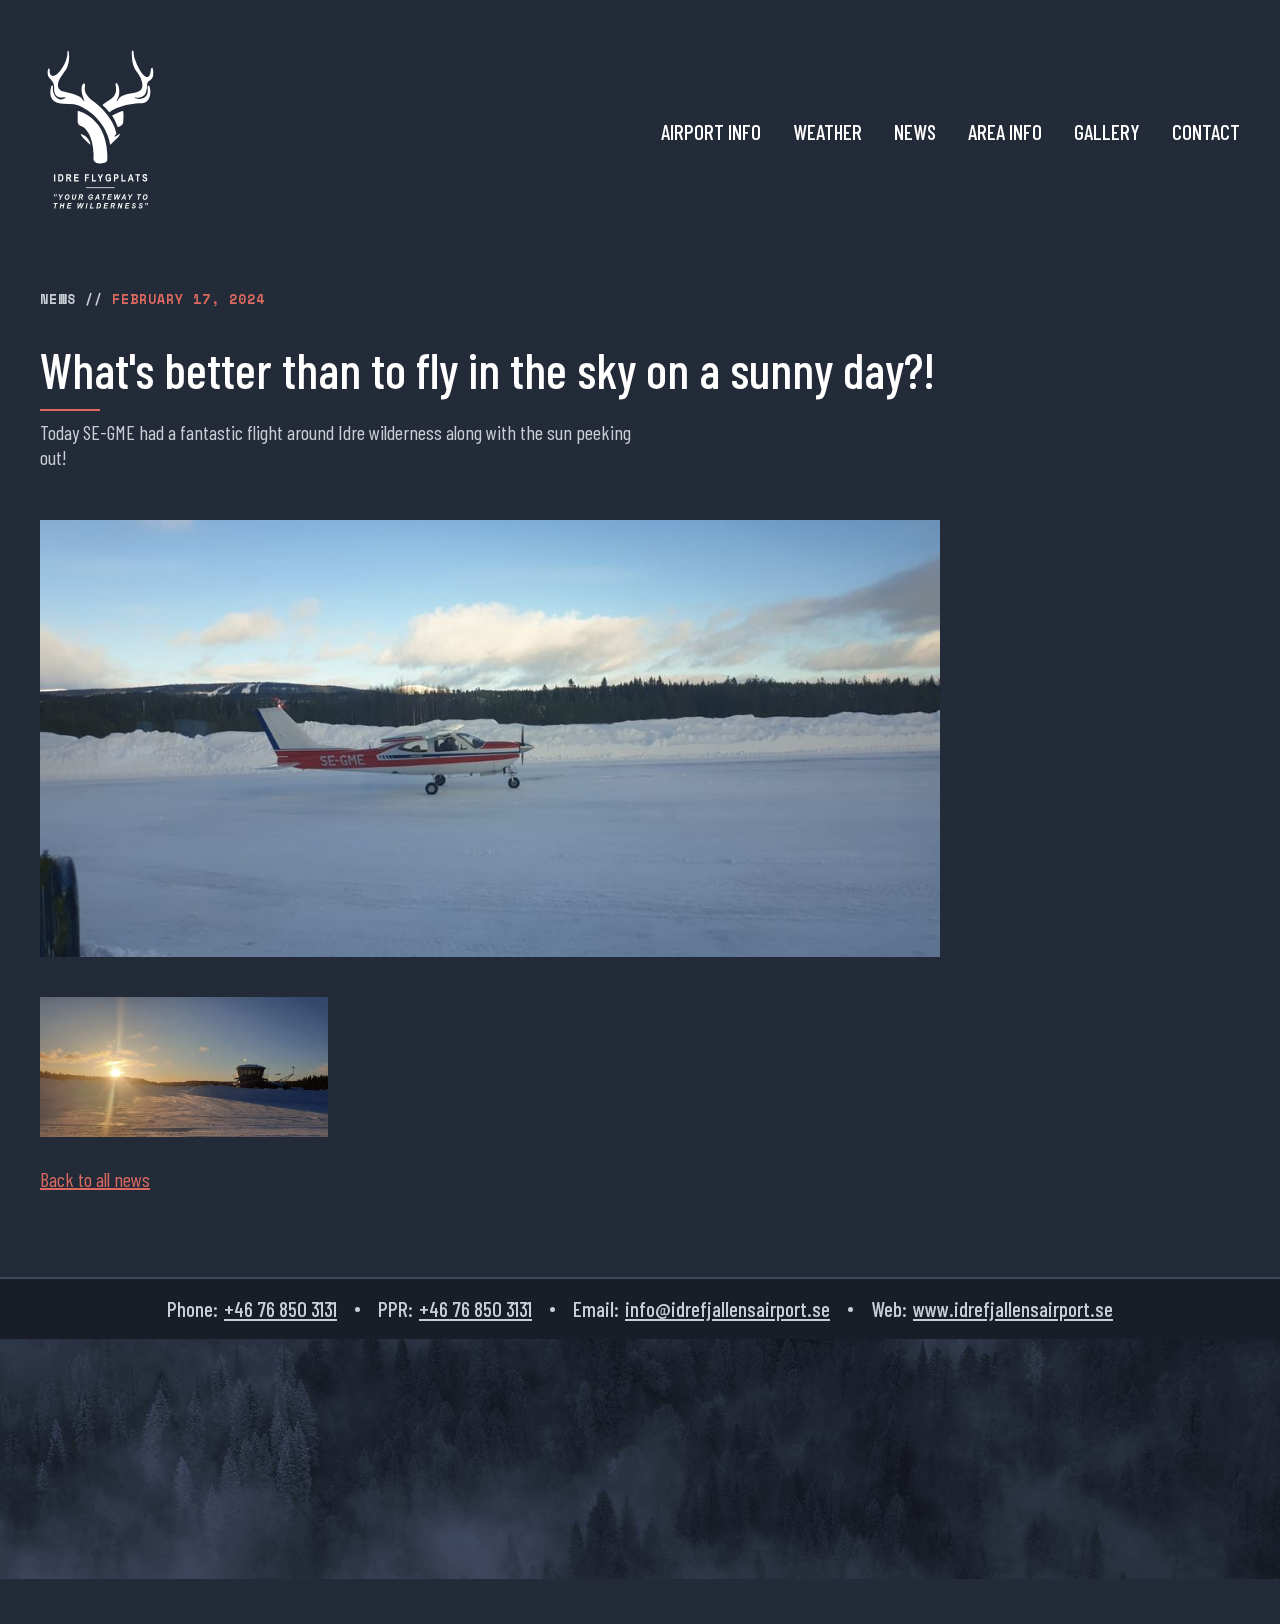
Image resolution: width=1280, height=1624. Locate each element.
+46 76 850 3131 (280, 1308)
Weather (827, 132)
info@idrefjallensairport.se (727, 1308)
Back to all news (95, 1179)
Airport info (711, 132)
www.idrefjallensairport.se (1013, 1308)
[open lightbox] (184, 1067)
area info (1005, 132)
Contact (1206, 132)
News (915, 132)
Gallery (1107, 132)
